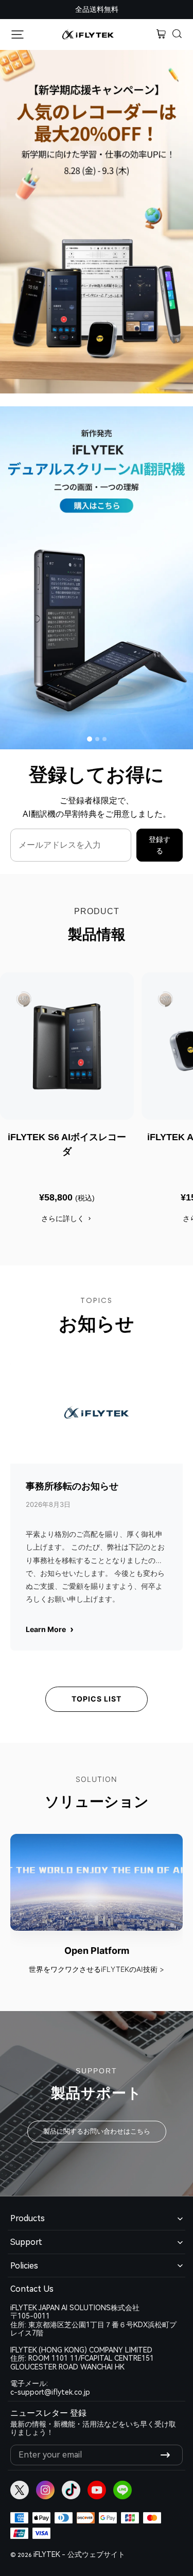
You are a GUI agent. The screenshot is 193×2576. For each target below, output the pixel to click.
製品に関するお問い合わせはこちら (97, 2131)
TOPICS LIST (97, 1699)
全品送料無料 (97, 9)
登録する (160, 845)
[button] (178, 35)
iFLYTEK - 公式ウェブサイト (79, 2554)
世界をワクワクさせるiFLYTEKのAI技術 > (97, 1969)
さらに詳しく (63, 1218)
